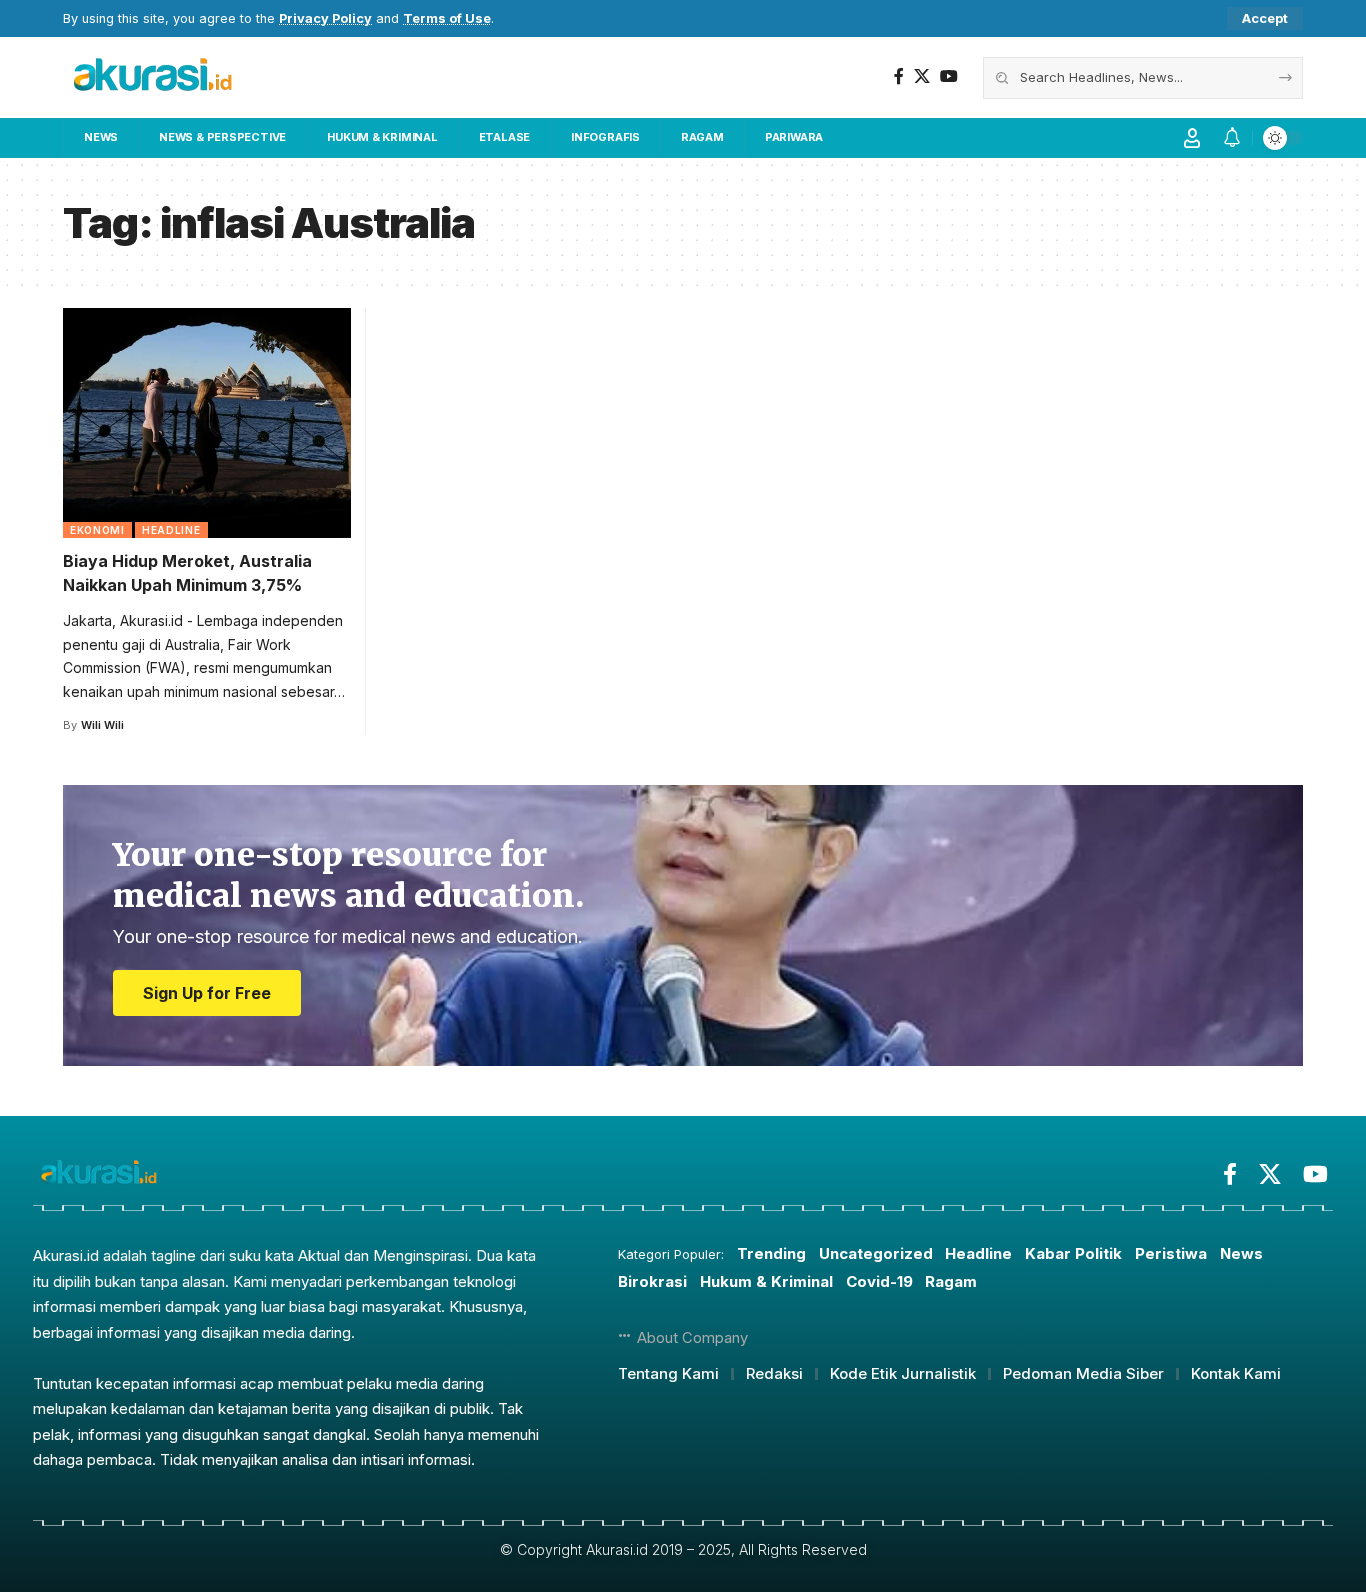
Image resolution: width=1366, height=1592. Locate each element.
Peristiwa (1171, 1253)
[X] (922, 76)
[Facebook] (899, 76)
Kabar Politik (1073, 1253)
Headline (171, 530)
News (1241, 1253)
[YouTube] (949, 76)
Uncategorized (876, 1253)
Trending (771, 1253)
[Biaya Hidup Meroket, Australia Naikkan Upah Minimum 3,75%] (207, 423)
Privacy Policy (325, 18)
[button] (1265, 18)
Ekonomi (97, 530)
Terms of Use (447, 18)
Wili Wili (102, 725)
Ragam (951, 1281)
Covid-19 (879, 1281)
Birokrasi (652, 1281)
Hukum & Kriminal (766, 1281)
